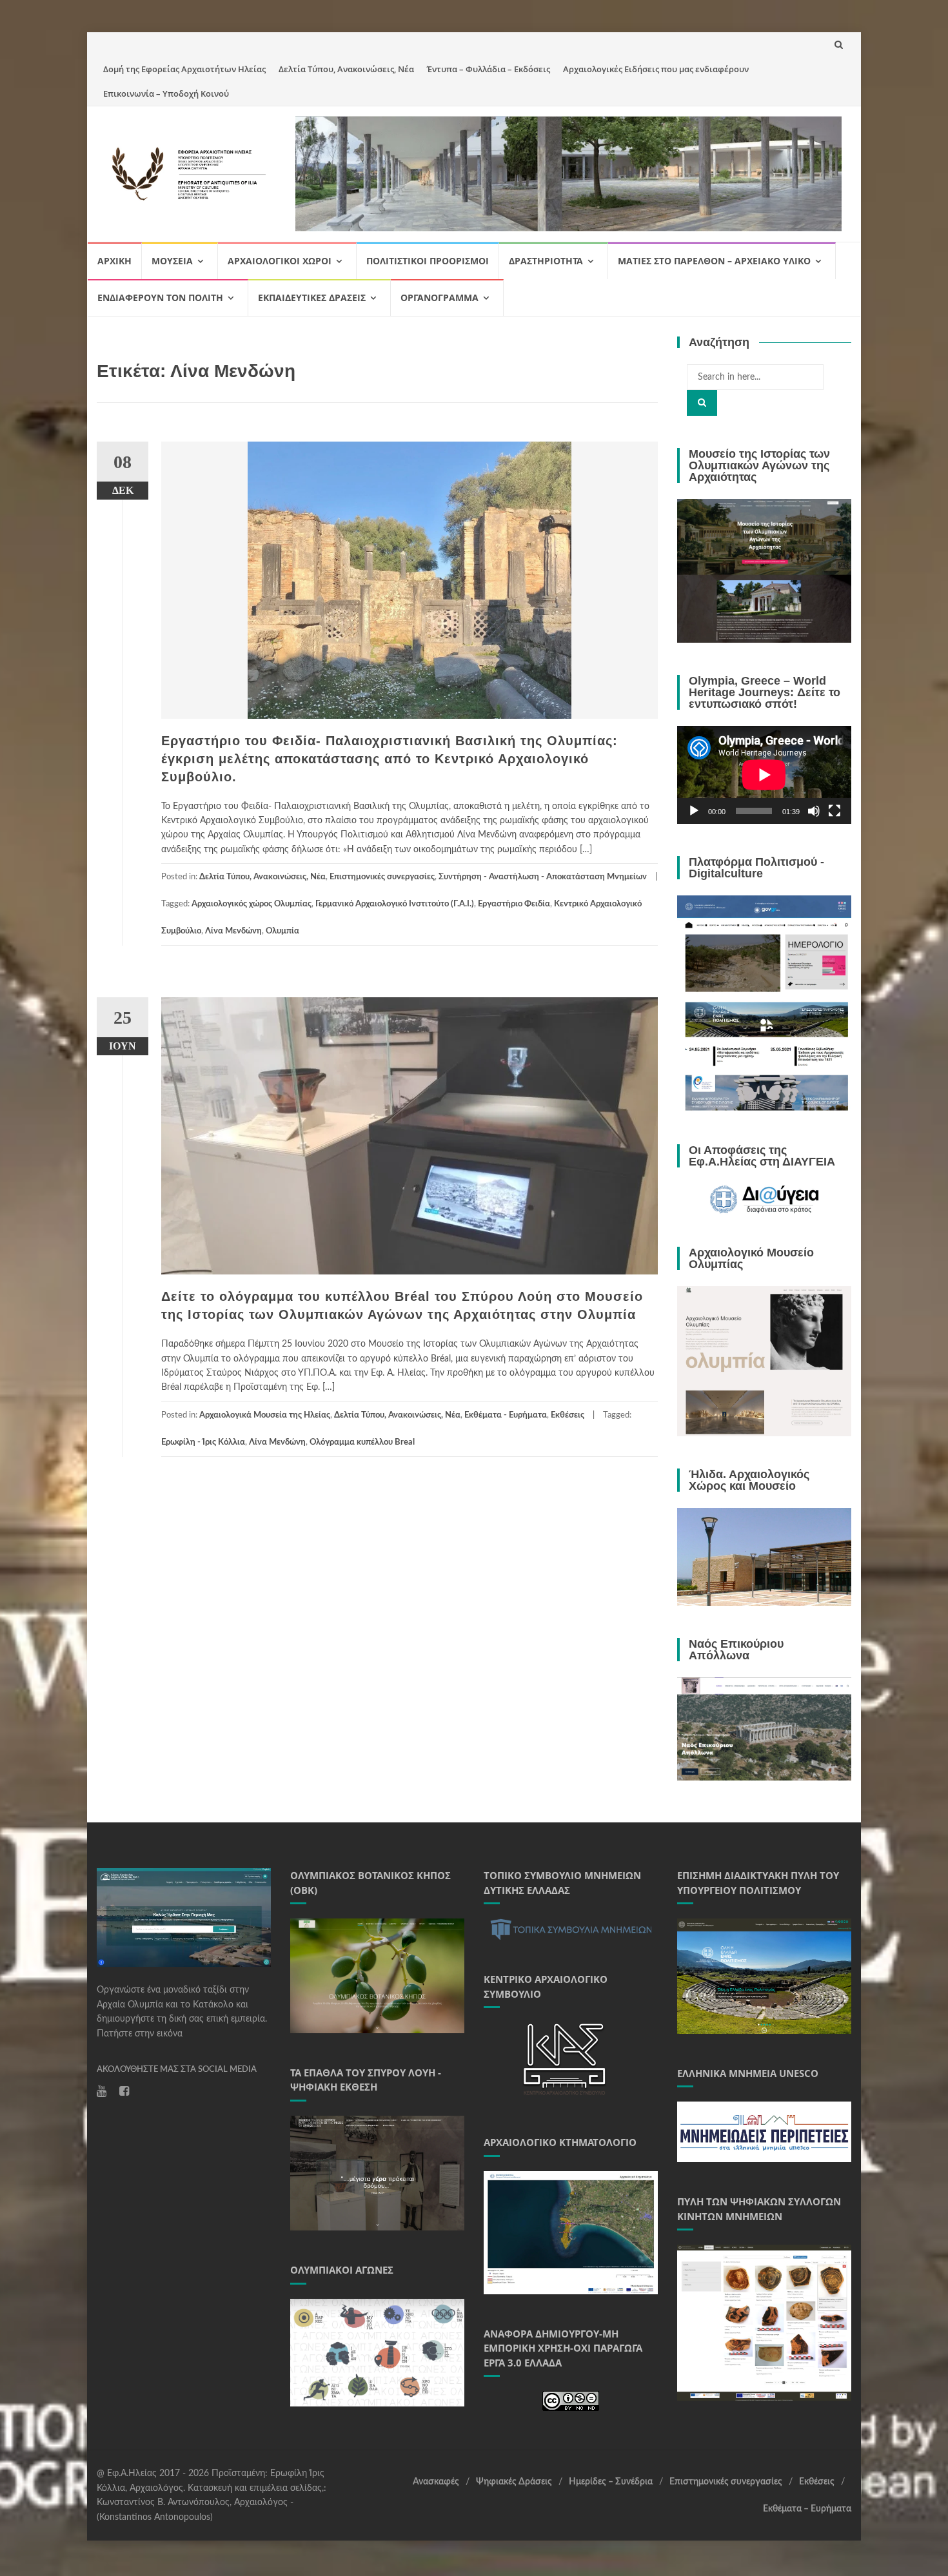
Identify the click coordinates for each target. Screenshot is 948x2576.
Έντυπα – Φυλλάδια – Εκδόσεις (489, 69)
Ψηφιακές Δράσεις (514, 2482)
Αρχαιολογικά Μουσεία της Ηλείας (265, 1415)
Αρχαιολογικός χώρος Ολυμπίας (252, 904)
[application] (764, 775)
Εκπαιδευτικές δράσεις (312, 298)
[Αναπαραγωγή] (694, 811)
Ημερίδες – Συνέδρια (611, 2482)
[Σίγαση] (814, 811)
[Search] (702, 403)
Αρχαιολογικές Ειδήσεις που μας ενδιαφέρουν (656, 69)
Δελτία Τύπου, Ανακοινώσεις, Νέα (346, 69)
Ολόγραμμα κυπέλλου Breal (362, 1442)
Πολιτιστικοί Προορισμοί (428, 261)
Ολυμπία (282, 931)
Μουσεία (172, 261)
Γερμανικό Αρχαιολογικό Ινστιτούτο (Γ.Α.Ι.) (395, 904)
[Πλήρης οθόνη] (834, 811)
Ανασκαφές (436, 2482)
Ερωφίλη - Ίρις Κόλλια (203, 1442)
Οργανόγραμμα (439, 298)
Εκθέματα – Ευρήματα (807, 2509)
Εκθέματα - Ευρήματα (506, 1415)
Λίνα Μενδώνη (233, 931)
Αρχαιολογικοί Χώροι (280, 261)
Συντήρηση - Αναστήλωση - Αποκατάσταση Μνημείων (543, 877)
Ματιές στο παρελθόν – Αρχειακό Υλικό (714, 261)
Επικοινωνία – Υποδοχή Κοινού (166, 93)
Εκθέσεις (568, 1415)
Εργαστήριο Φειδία (514, 904)
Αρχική (114, 261)
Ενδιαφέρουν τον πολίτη (160, 298)
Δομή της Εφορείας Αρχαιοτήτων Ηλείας (184, 69)
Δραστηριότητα (546, 261)
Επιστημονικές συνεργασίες (382, 877)
